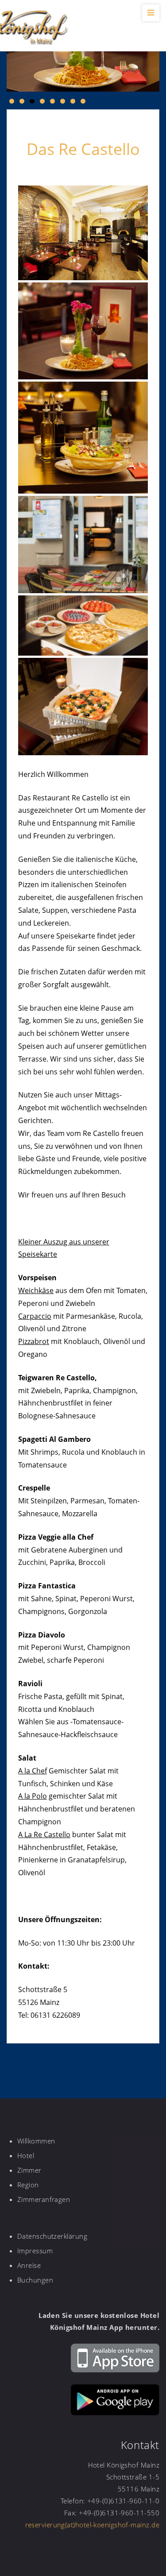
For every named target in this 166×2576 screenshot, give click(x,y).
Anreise (29, 2265)
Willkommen (36, 2141)
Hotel (26, 2155)
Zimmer (29, 2170)
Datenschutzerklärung (52, 2236)
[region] (83, 64)
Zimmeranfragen (44, 2199)
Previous (18, 62)
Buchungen (35, 2280)
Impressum (35, 2251)
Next (148, 62)
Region (28, 2185)
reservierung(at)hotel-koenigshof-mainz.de (92, 2525)
